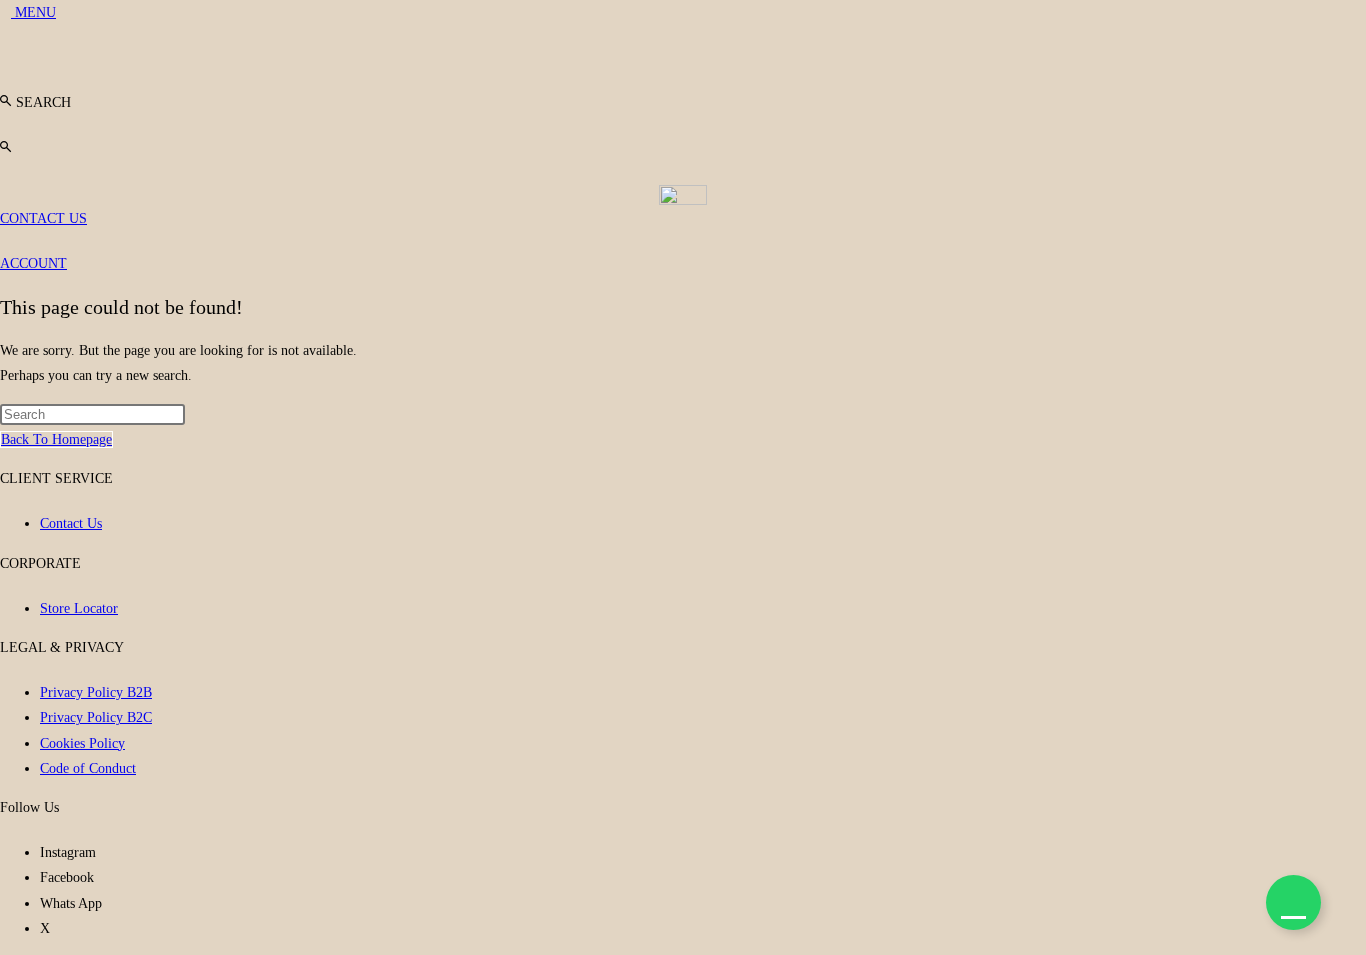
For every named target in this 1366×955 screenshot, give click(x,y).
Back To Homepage (56, 439)
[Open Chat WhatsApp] (1293, 902)
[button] (35, 102)
